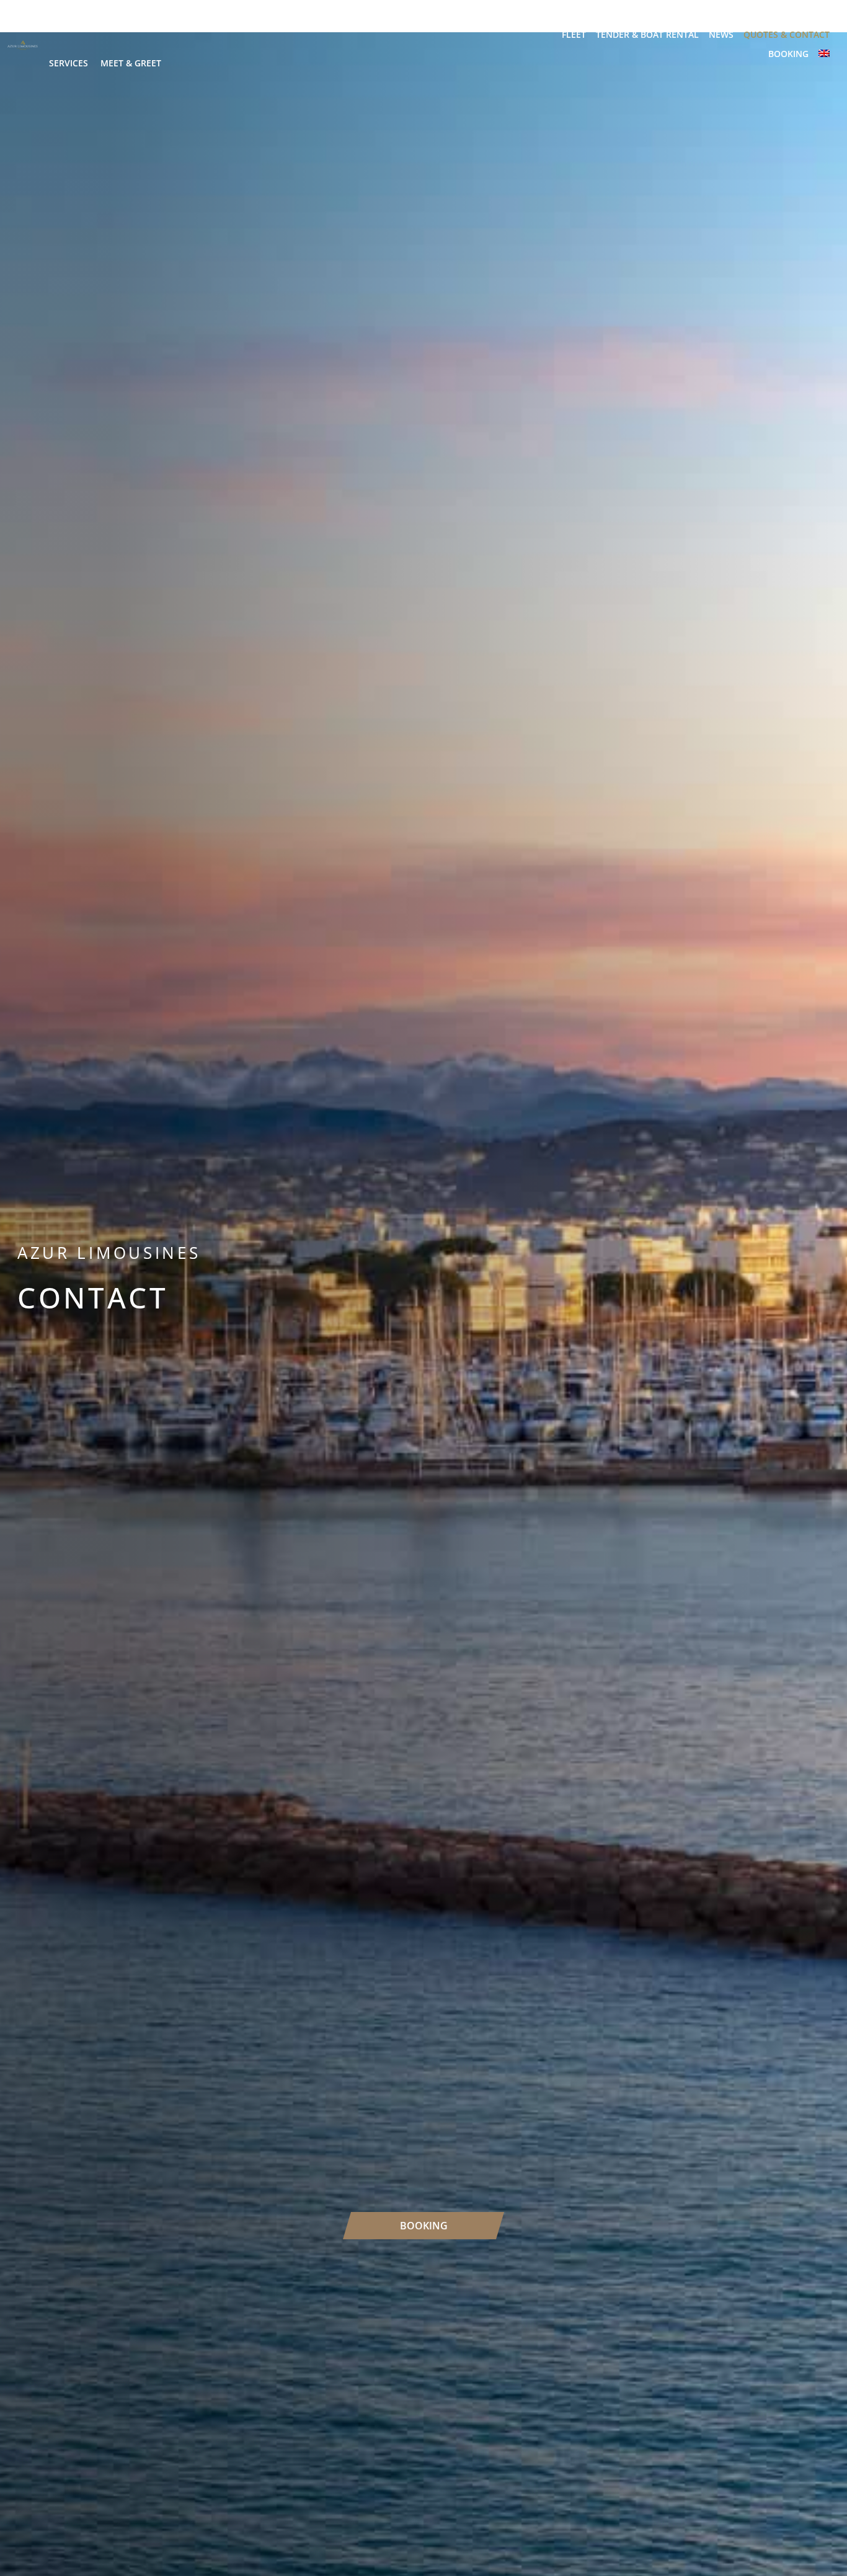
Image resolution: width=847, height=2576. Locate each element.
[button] (109, 25)
